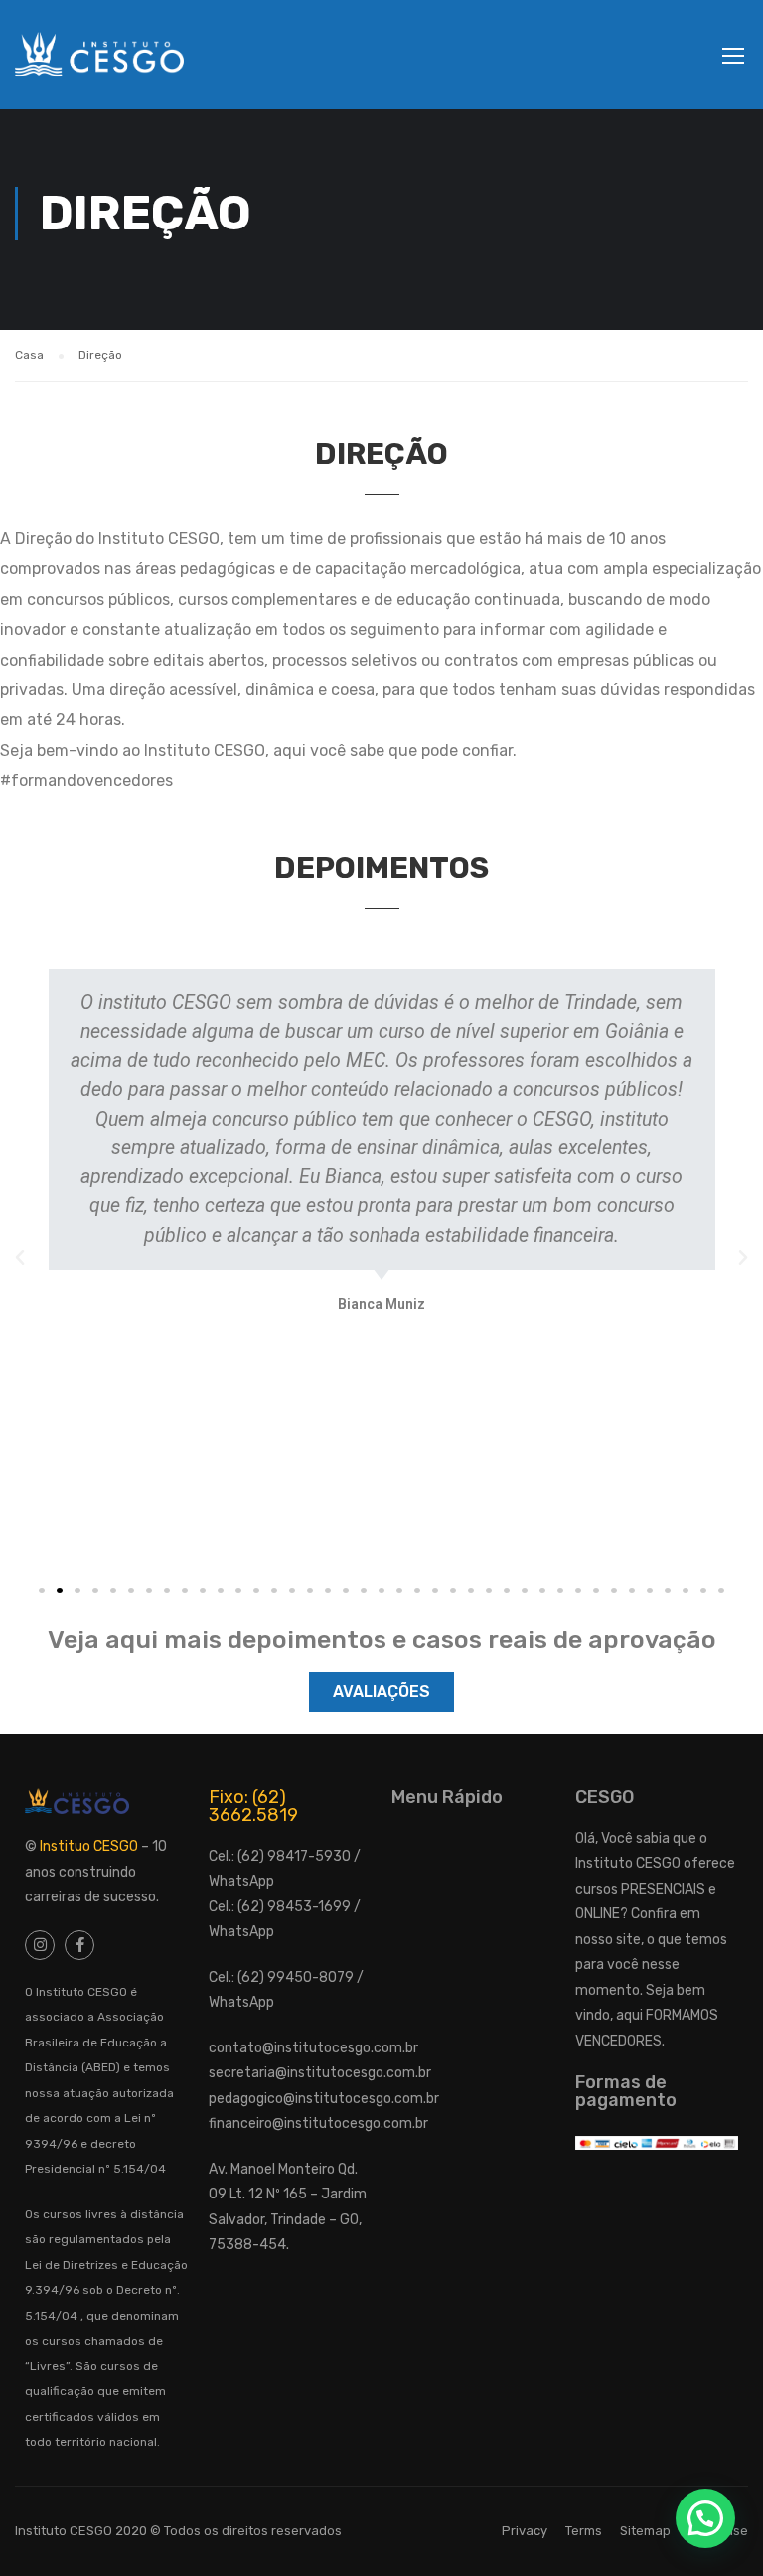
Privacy (525, 2531)
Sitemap (645, 2531)
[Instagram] (40, 1945)
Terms (584, 2531)
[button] (42, 1591)
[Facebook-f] (79, 1945)
